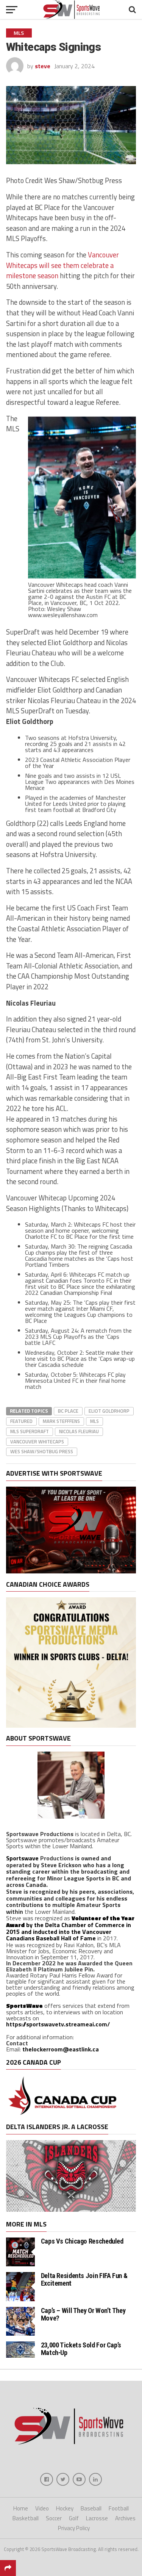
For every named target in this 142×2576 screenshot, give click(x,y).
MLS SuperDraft (30, 1431)
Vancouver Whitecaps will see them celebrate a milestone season (62, 265)
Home (21, 2508)
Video (42, 2508)
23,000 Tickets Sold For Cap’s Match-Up (81, 2349)
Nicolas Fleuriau (79, 1431)
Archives (125, 2518)
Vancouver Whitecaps (37, 1442)
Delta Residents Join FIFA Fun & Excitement (84, 2279)
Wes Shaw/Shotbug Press (42, 1451)
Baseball (91, 2508)
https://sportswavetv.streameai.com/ (58, 2024)
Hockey (65, 2508)
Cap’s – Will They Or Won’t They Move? (83, 2314)
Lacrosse (97, 2518)
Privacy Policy (74, 2528)
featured (21, 1421)
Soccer (54, 2518)
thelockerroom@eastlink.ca (61, 2049)
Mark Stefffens (61, 1421)
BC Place (68, 1411)
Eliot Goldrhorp (109, 1411)
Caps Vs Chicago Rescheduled (82, 2241)
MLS (94, 1421)
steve (43, 66)
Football (119, 2508)
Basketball (26, 2518)
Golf (74, 2518)
